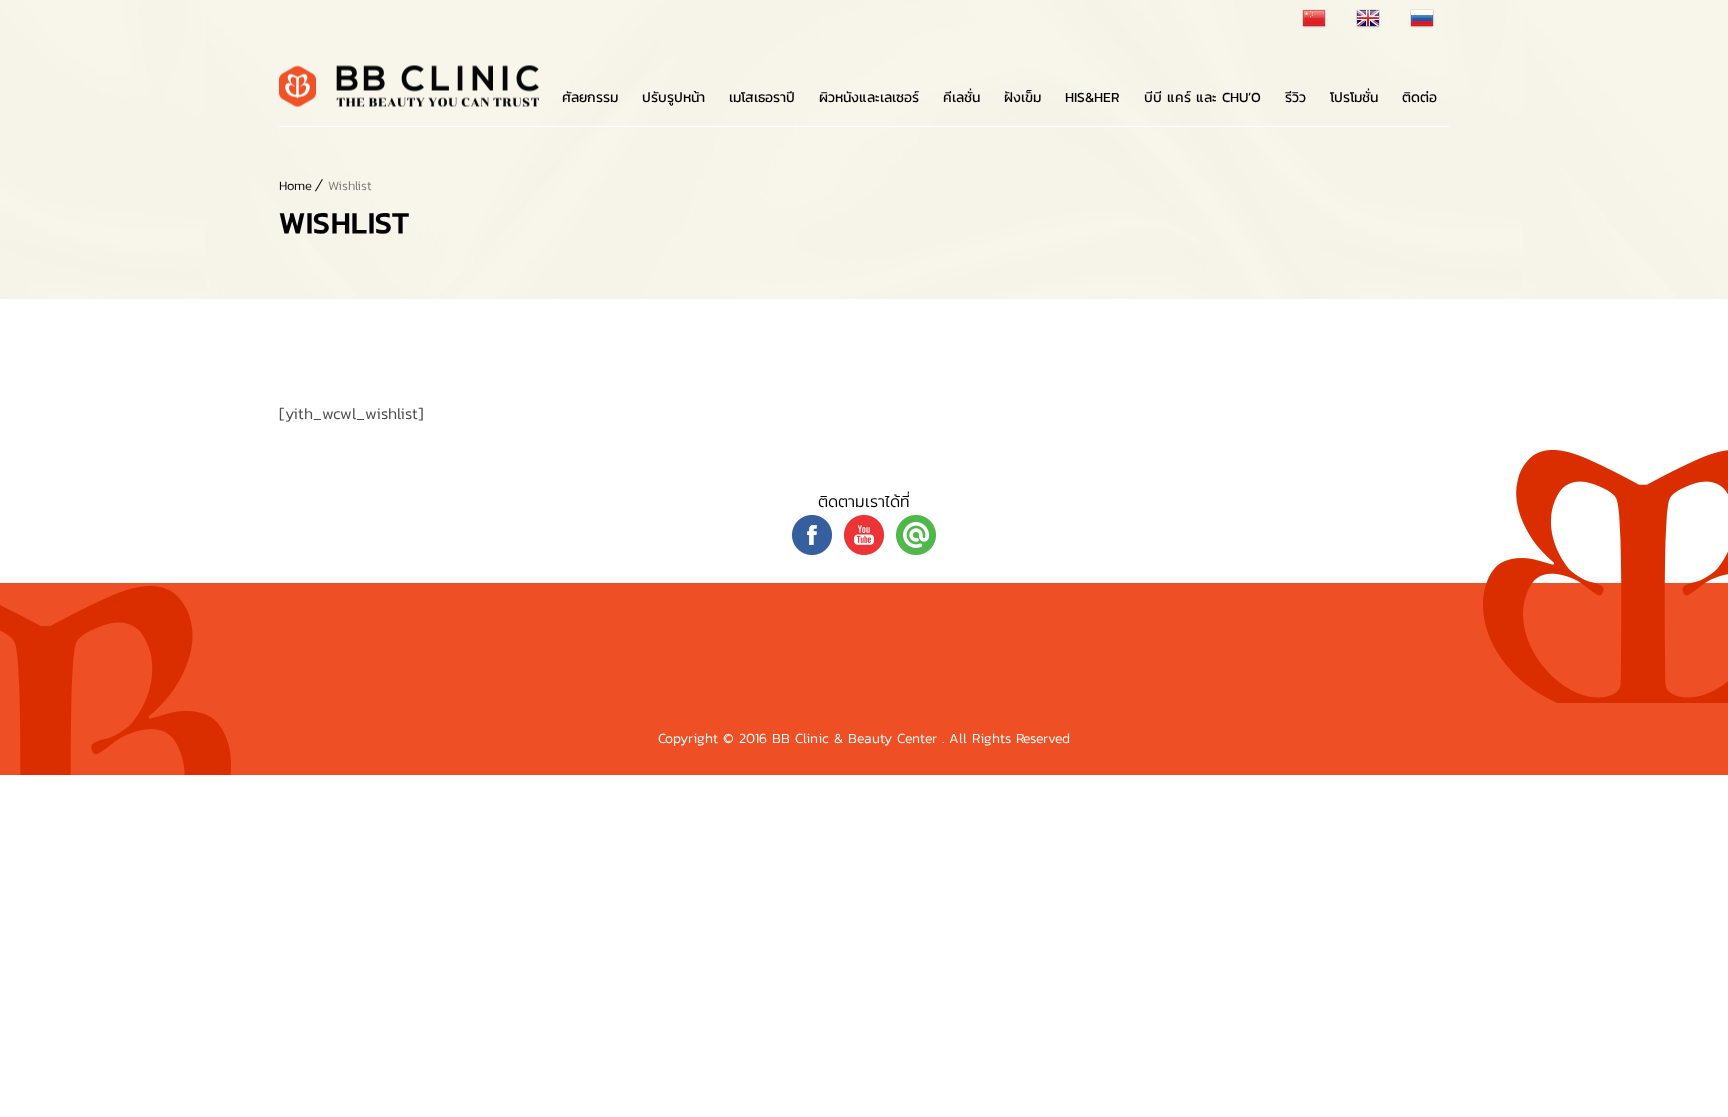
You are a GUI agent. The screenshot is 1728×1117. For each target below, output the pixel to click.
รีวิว (1295, 97)
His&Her (1092, 97)
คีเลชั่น (961, 97)
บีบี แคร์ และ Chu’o (1202, 97)
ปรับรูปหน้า (673, 97)
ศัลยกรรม (590, 97)
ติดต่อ (1419, 97)
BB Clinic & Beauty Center (857, 738)
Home (295, 185)
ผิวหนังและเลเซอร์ (869, 97)
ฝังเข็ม (1022, 97)
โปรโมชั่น (1354, 97)
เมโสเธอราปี (762, 97)
